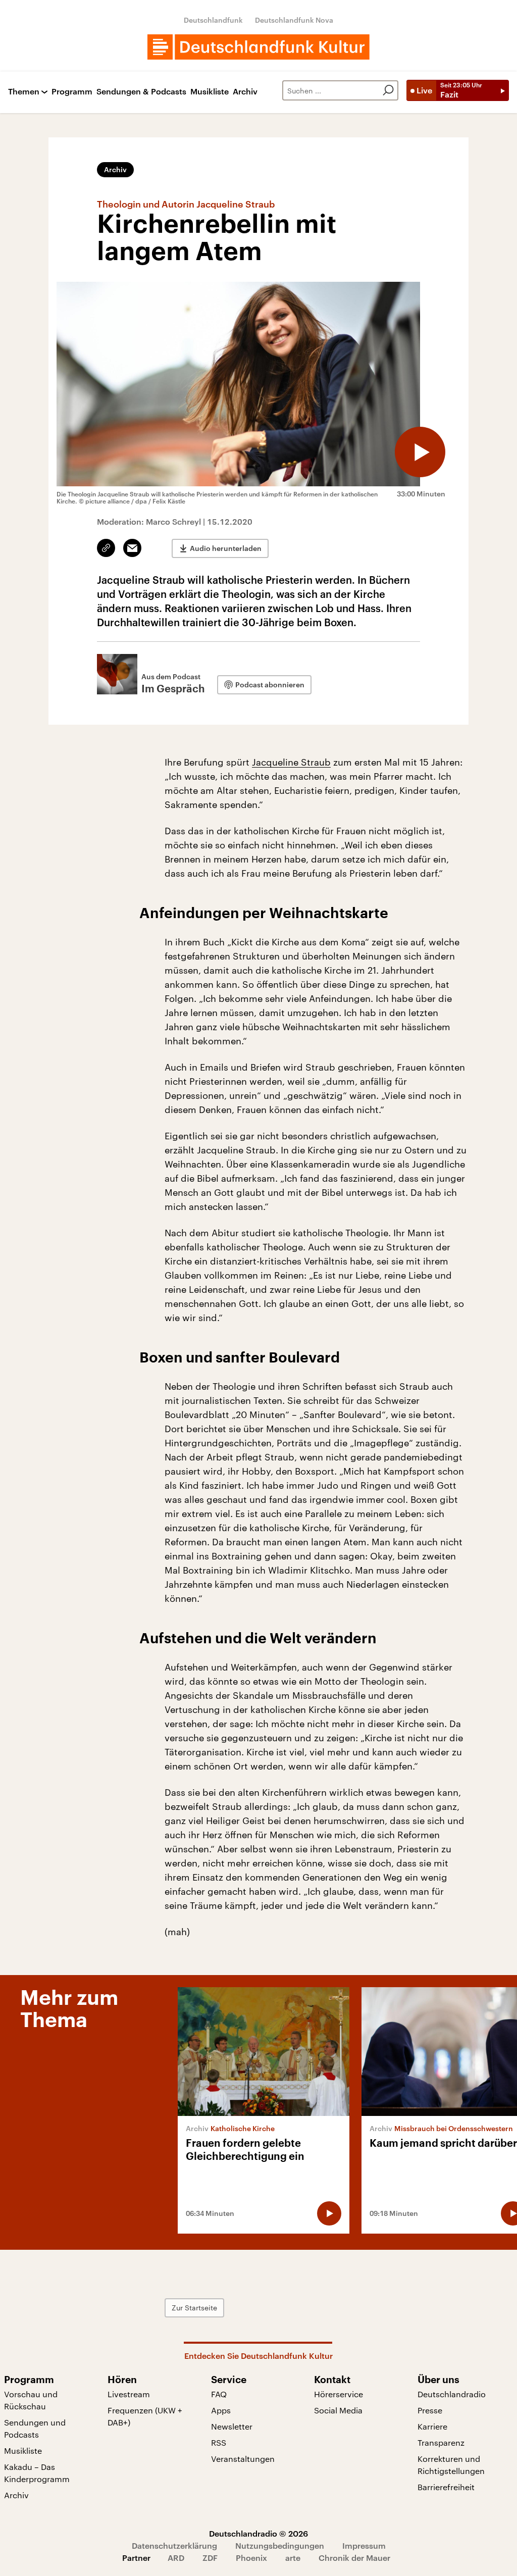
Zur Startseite (194, 2308)
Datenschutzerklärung (174, 2545)
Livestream (129, 2394)
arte (293, 2558)
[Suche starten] (388, 90)
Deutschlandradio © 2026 (258, 2533)
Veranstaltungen (243, 2459)
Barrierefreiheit (446, 2487)
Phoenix (251, 2558)
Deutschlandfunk (213, 20)
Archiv (245, 92)
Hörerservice (339, 2394)
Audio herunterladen (226, 548)
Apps (221, 2410)
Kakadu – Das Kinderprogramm (37, 2473)
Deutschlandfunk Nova (294, 20)
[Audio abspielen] (420, 452)
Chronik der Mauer (354, 2558)
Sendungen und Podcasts (35, 2428)
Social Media (338, 2410)
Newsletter (232, 2426)
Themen (24, 92)
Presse (430, 2410)
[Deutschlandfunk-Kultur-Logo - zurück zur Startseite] (258, 47)
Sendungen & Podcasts (141, 92)
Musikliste (210, 92)
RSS (219, 2442)
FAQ (219, 2394)
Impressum (364, 2545)
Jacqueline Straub (291, 762)
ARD (176, 2558)
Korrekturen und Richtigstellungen (451, 2465)
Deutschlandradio (452, 2394)
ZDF (210, 2558)
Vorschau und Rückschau (31, 2400)
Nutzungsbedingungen (280, 2545)
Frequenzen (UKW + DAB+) (145, 2416)
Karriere (432, 2426)
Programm (72, 92)
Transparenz (441, 2442)
